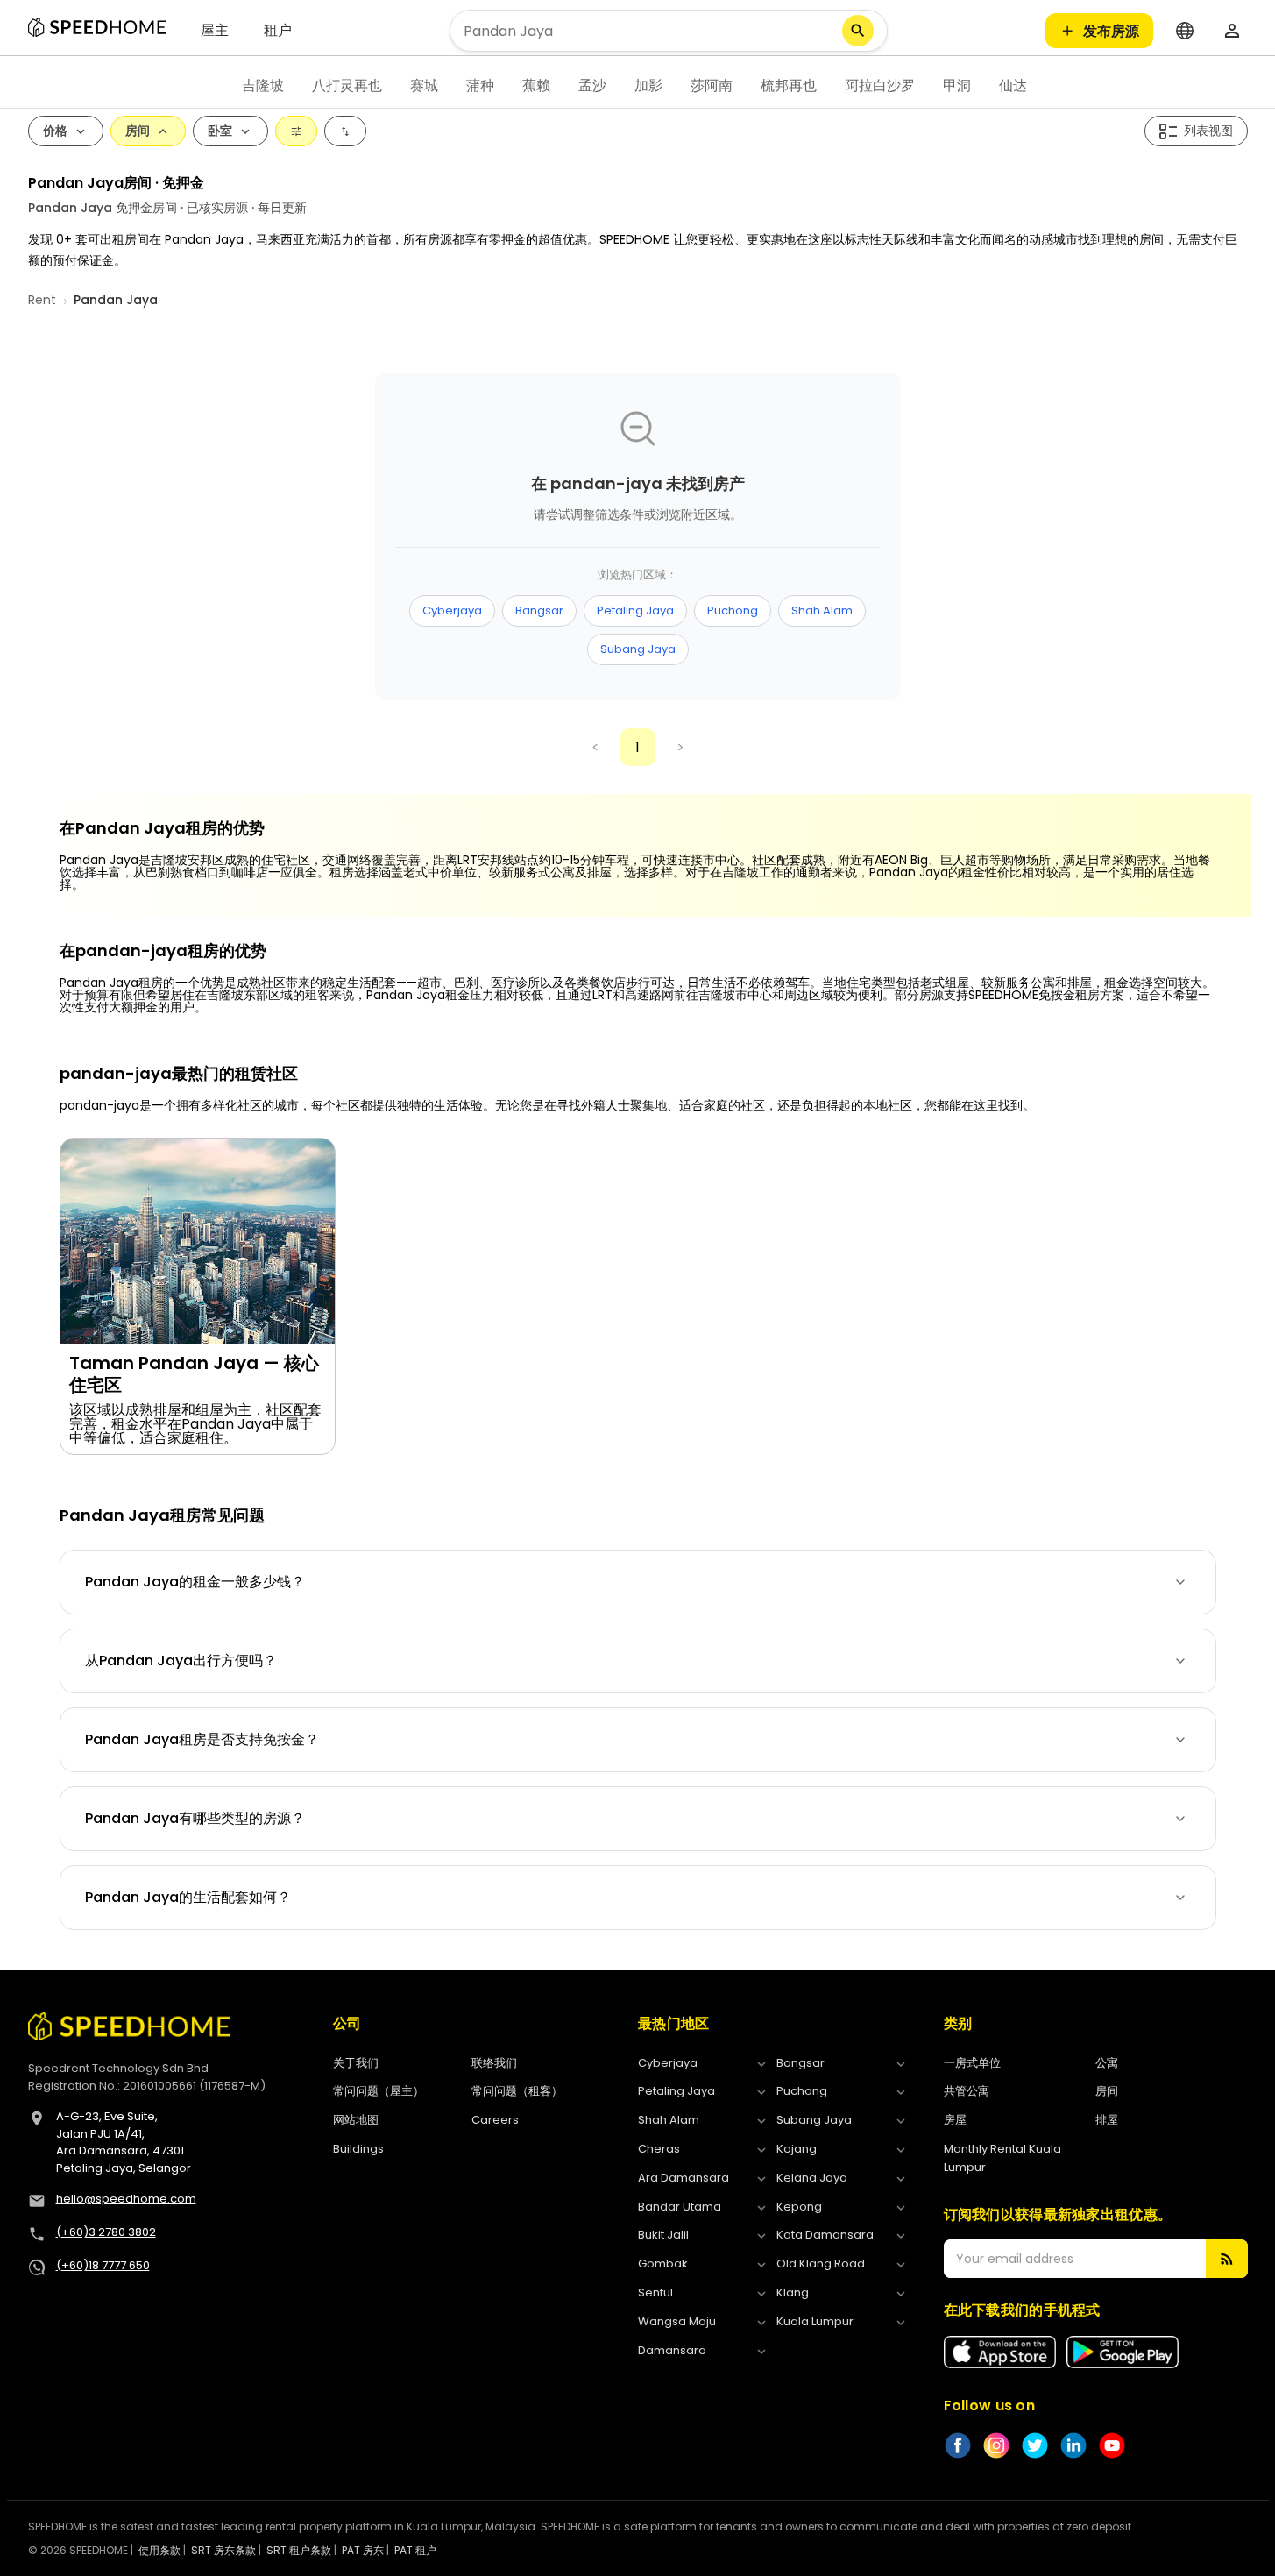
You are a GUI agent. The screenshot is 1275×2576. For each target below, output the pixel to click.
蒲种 (480, 85)
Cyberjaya (452, 610)
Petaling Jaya (635, 610)
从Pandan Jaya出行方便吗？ (181, 1661)
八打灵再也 (347, 85)
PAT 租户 (415, 2550)
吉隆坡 (263, 85)
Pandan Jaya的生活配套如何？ (188, 1897)
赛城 (424, 85)
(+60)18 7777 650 (103, 2265)
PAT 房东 (363, 2550)
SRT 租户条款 (299, 2550)
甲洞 (957, 85)
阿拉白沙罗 (880, 85)
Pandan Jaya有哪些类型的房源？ (195, 1818)
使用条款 (159, 2550)
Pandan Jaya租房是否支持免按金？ (202, 1739)
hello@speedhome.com (126, 2199)
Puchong (733, 610)
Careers (495, 2120)
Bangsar (539, 610)
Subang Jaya (638, 649)
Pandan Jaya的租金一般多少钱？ (195, 1582)
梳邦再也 (789, 85)
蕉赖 (536, 85)
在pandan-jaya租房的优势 (163, 951)
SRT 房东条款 (223, 2550)
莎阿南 (712, 85)
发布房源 (1111, 31)
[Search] (858, 31)
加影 (648, 85)
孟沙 (592, 85)
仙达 (1013, 85)
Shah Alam (822, 610)
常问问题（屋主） (379, 2091)
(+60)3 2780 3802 (106, 2232)
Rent (42, 300)
